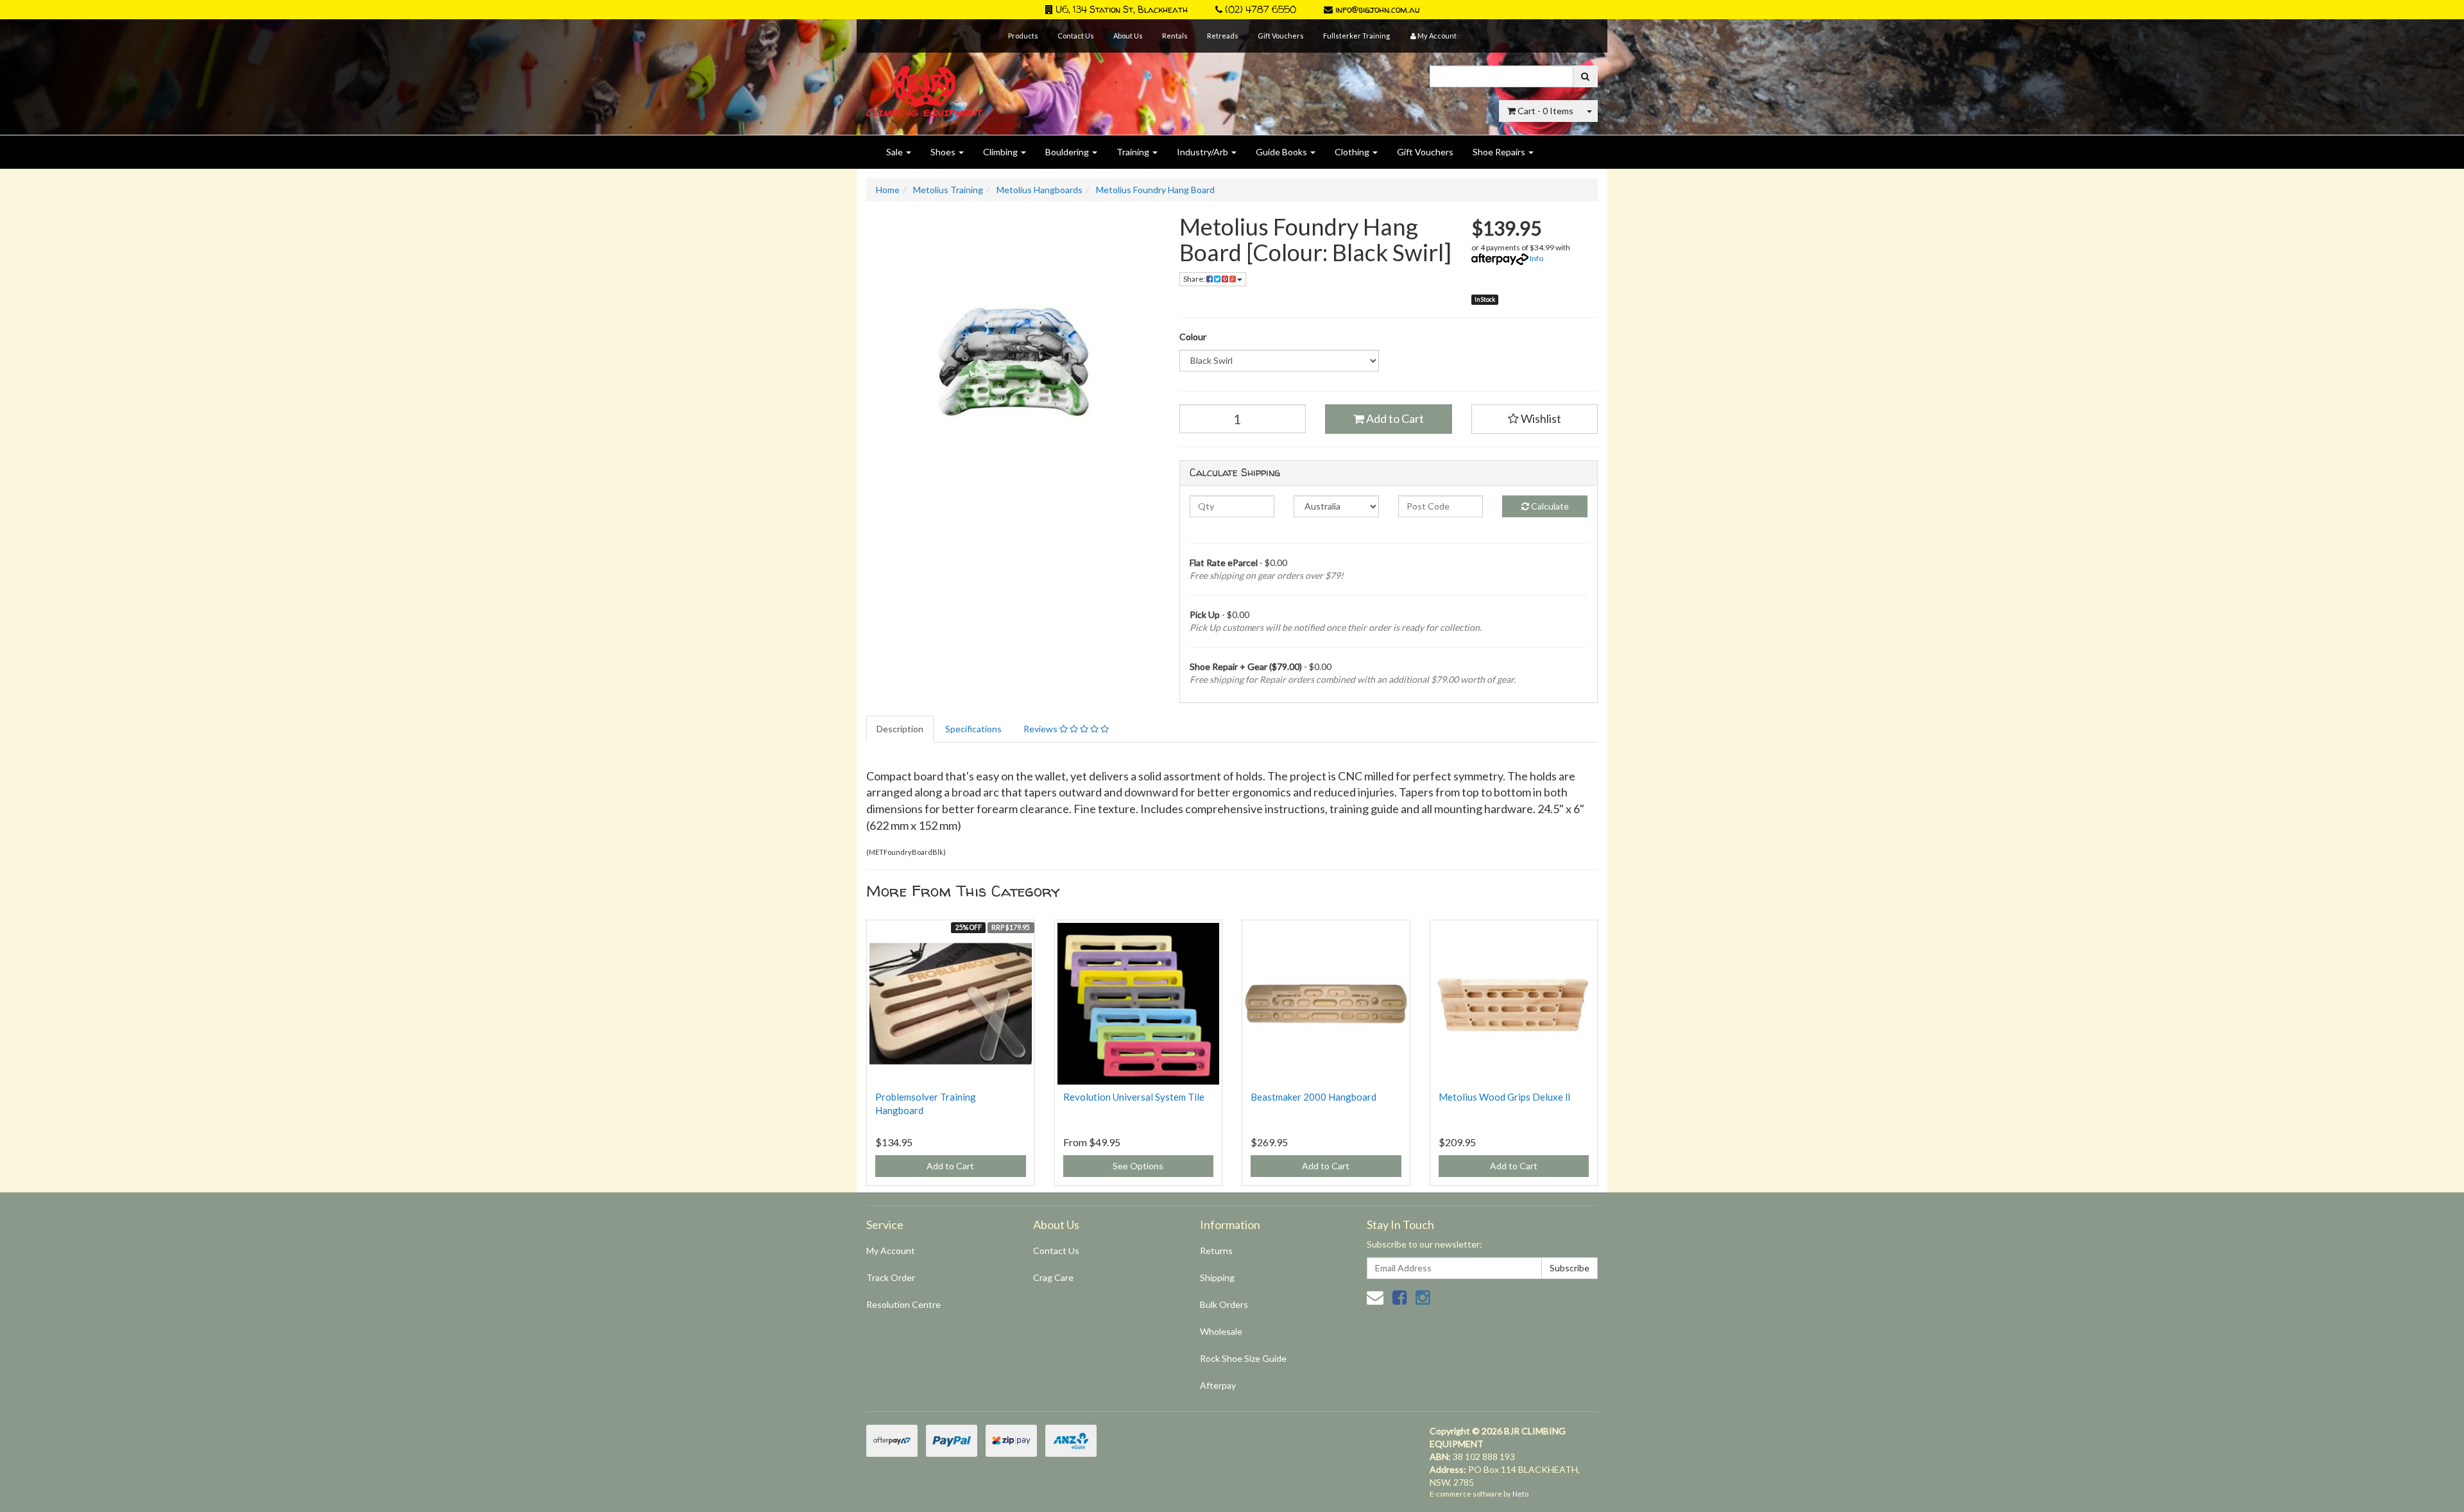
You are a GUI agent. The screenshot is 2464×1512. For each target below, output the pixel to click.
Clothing (1353, 152)
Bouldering (1068, 152)
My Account (891, 1250)
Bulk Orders (1224, 1304)
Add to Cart (1394, 418)
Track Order (891, 1277)
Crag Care (1053, 1277)
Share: (1195, 279)
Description (900, 729)
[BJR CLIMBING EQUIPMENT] (924, 84)
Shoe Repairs (1500, 152)
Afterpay (1218, 1385)
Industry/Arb (1203, 152)
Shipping (1217, 1277)
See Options (1138, 1166)
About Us (1128, 36)
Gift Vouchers (1281, 36)
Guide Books (1282, 152)
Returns (1216, 1250)
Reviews (1041, 729)
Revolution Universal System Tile (1134, 1097)
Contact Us (1076, 36)
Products (1023, 36)
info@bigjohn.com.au (1376, 9)
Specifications (973, 729)
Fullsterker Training (1356, 36)
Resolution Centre (903, 1304)
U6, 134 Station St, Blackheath (1120, 9)
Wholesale (1221, 1331)
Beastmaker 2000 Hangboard (1313, 1097)
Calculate (1549, 506)
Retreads (1223, 36)
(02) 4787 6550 (1259, 9)
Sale (895, 152)
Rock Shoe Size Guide (1243, 1358)
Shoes (944, 152)
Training (1134, 152)
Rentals (1175, 36)
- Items (1545, 111)
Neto (1520, 1494)
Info (1536, 258)
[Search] (1585, 76)
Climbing (1001, 152)
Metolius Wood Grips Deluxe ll (1504, 1097)
